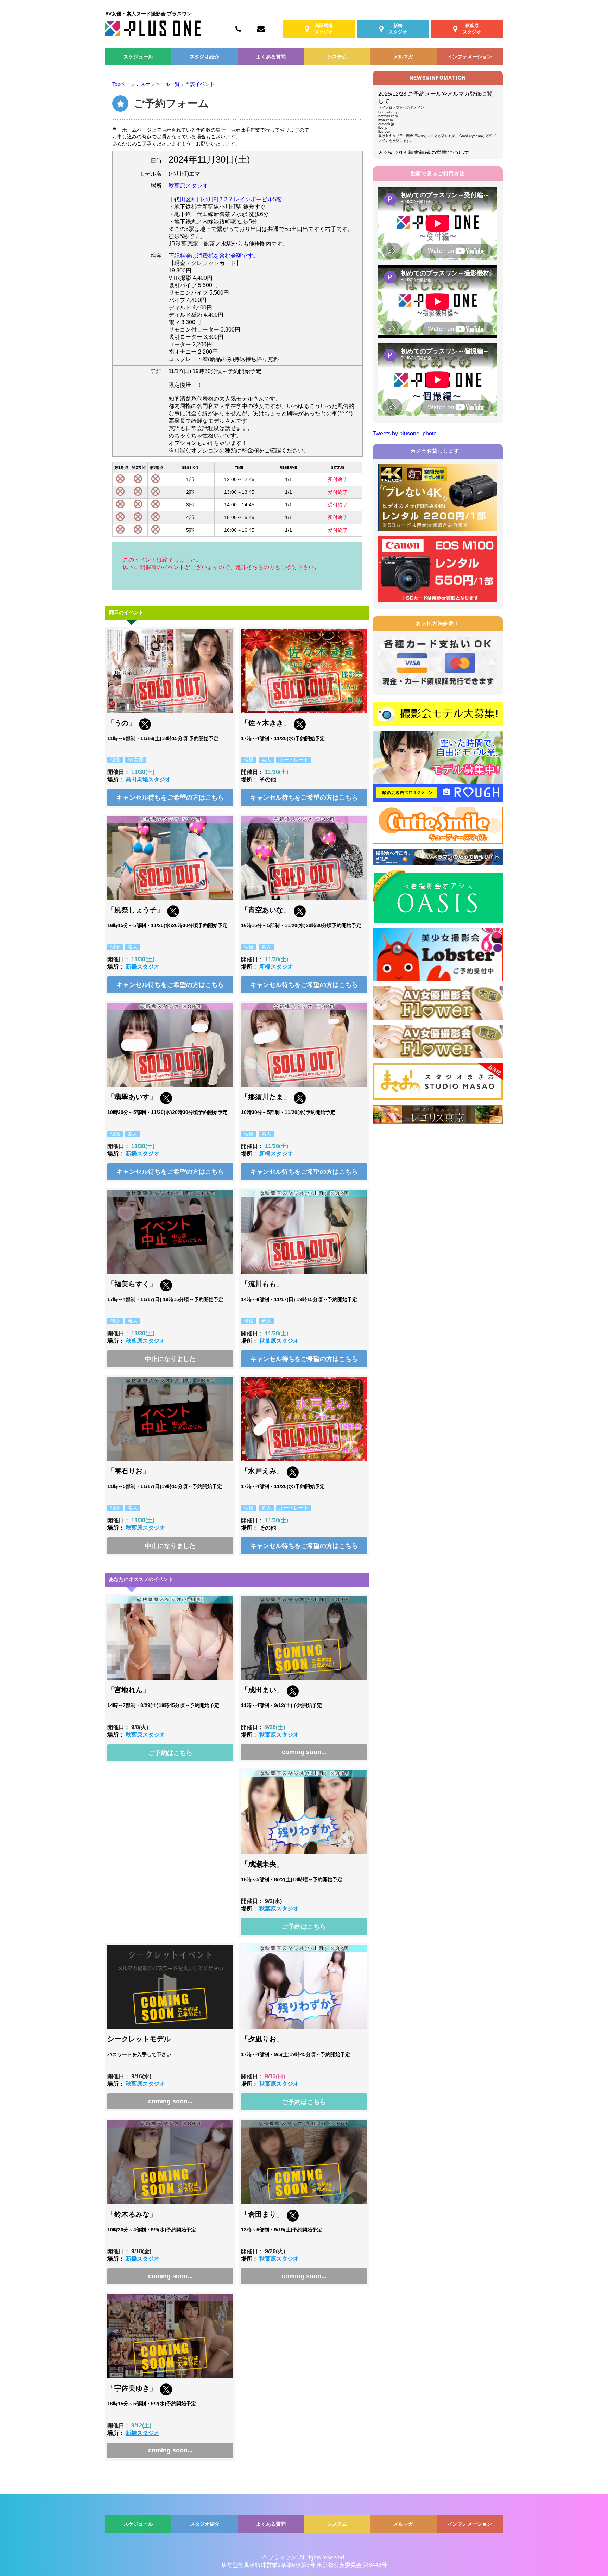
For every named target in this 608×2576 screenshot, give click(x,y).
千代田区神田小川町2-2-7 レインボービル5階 (225, 199)
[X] (145, 728)
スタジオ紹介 (204, 57)
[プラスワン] (153, 34)
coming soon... (304, 1752)
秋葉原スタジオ (188, 186)
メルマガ (403, 57)
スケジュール (138, 57)
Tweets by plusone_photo (405, 433)
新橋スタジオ (142, 967)
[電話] (238, 29)
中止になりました (170, 1359)
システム (337, 57)
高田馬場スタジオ (148, 779)
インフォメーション (470, 57)
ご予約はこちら (170, 1753)
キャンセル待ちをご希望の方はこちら (170, 798)
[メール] (261, 29)
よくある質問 (271, 57)
